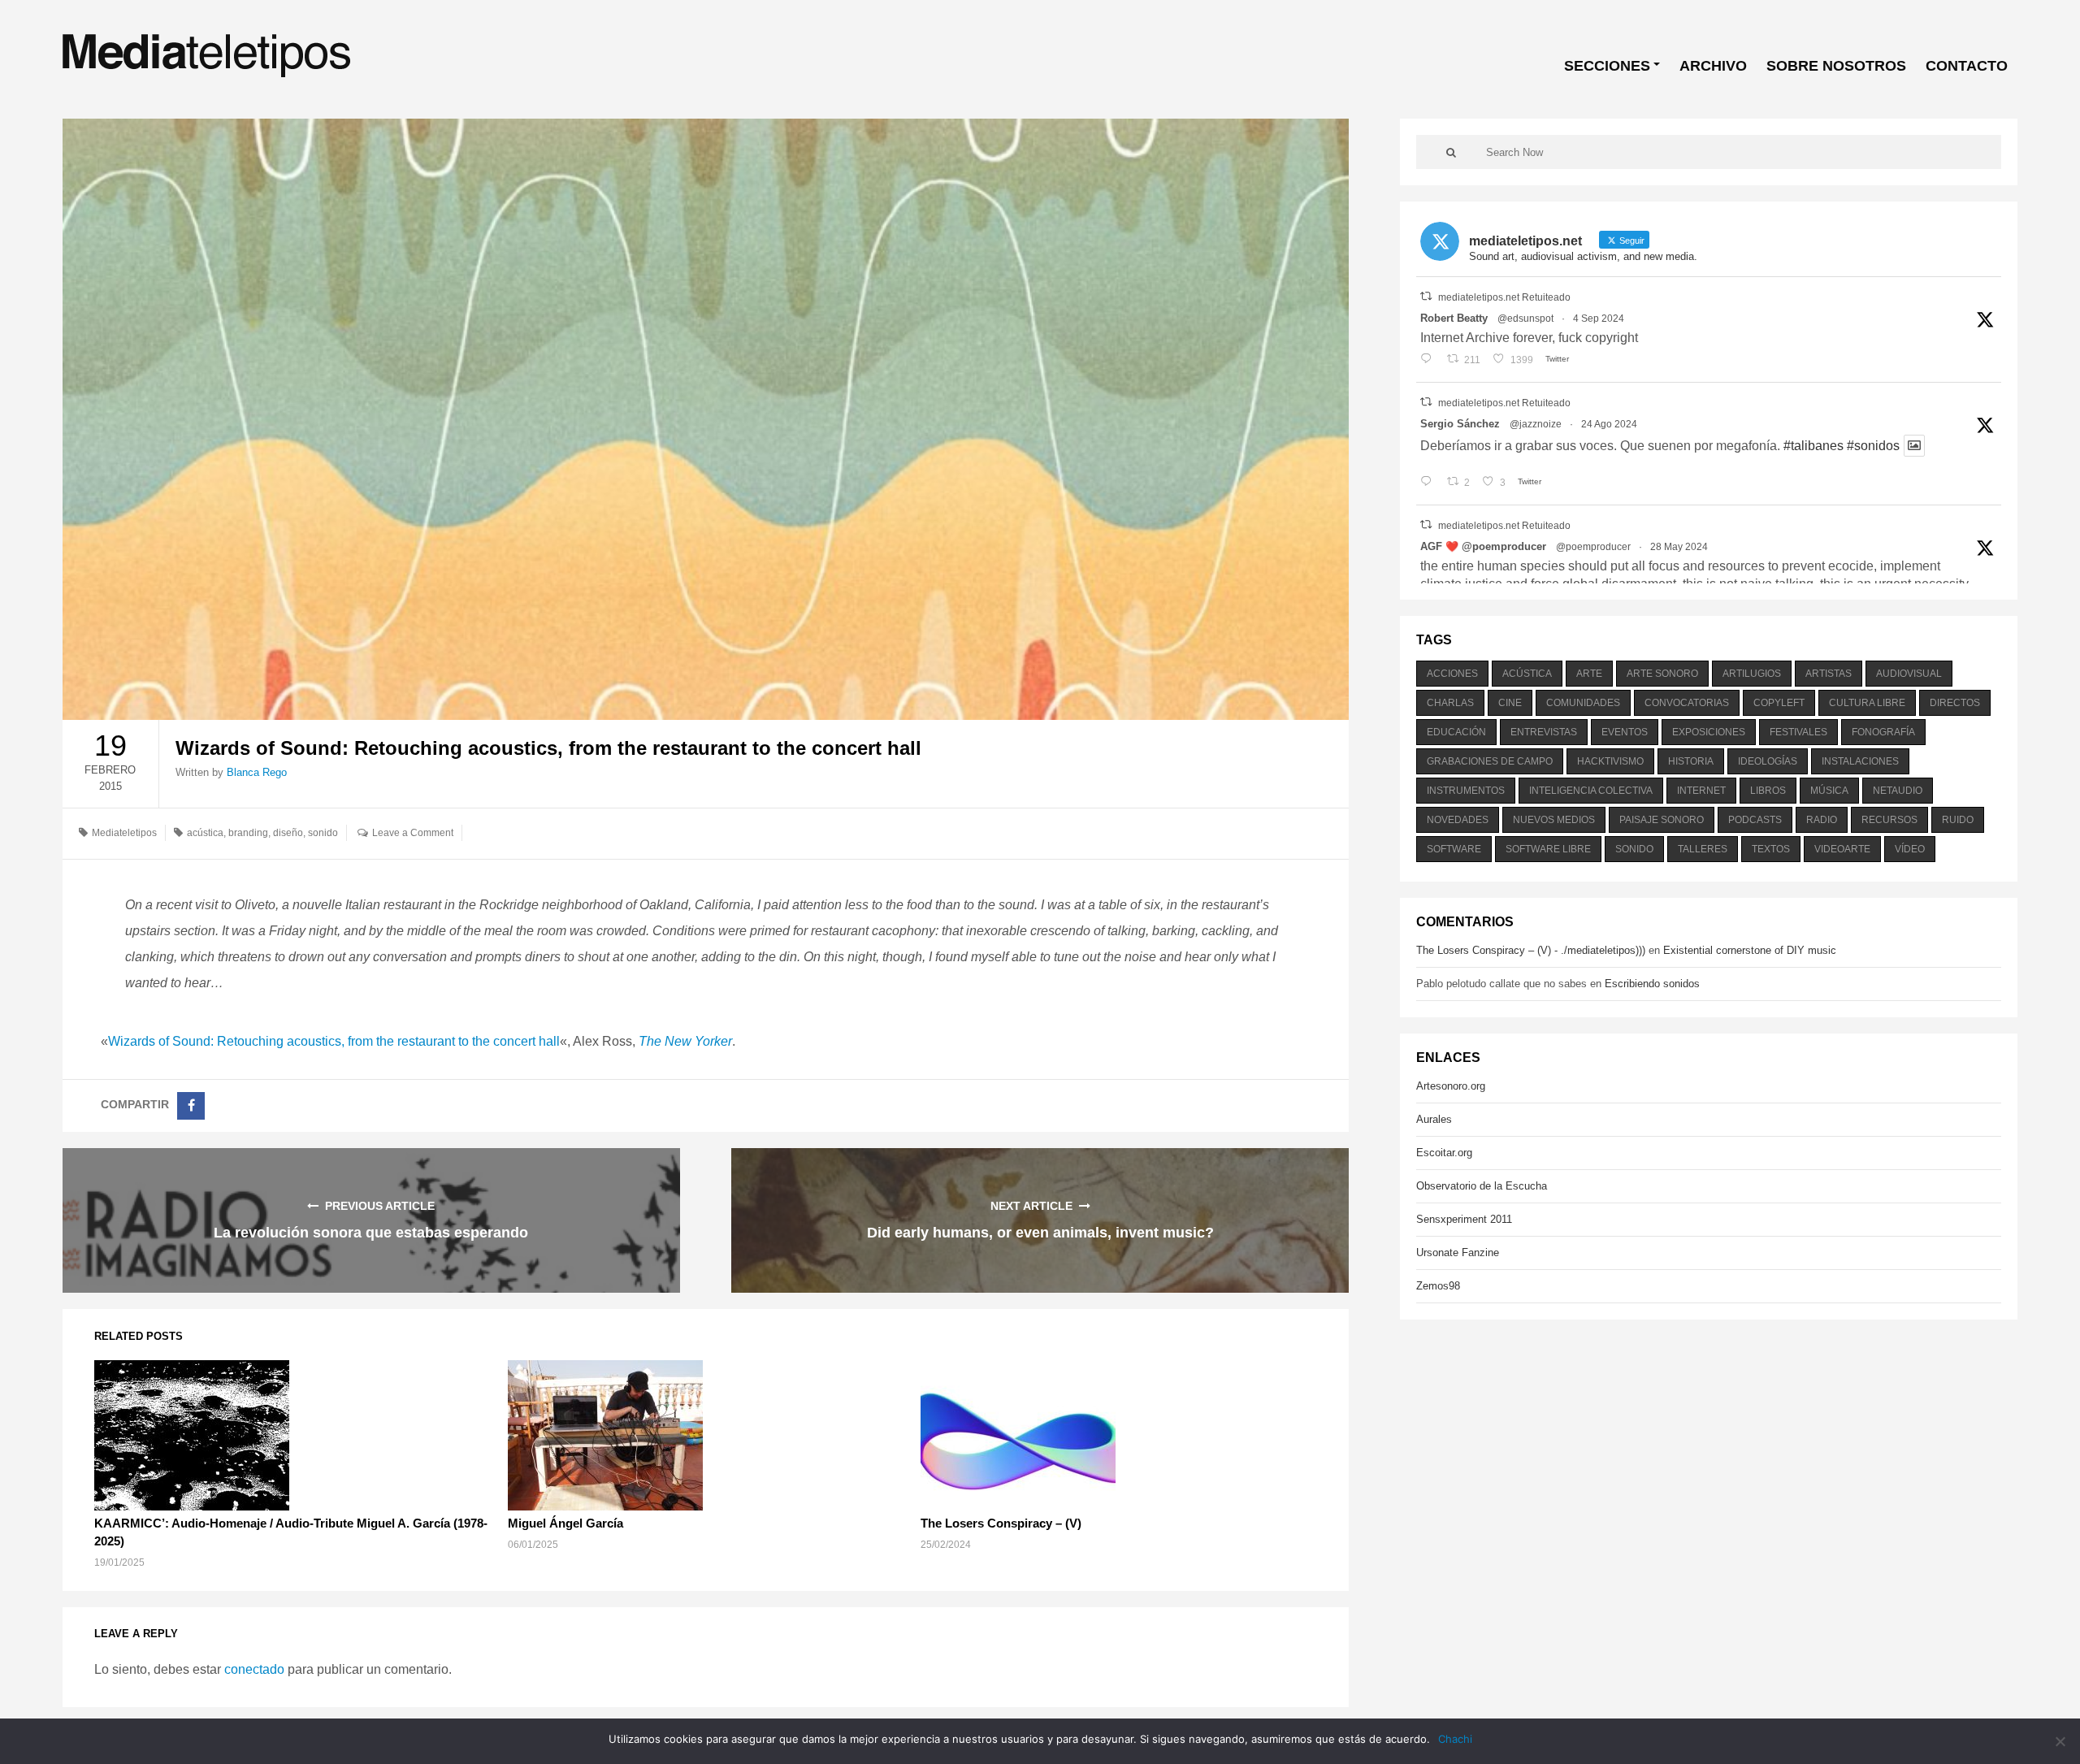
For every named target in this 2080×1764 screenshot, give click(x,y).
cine (1510, 703)
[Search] (1451, 152)
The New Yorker (685, 1041)
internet (1701, 791)
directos (1955, 703)
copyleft (1779, 703)
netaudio (1898, 791)
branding (248, 833)
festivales (1798, 732)
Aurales (1434, 1119)
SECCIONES (1607, 66)
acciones (1452, 674)
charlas (1450, 703)
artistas (1829, 674)
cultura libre (1867, 703)
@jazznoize (1536, 424)
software (1454, 849)
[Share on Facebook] (191, 1106)
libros (1768, 791)
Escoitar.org (1444, 1153)
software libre (1548, 849)
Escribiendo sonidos (1652, 984)
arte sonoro (1662, 674)
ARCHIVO (1713, 66)
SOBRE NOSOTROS (1836, 66)
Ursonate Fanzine (1458, 1253)
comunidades (1583, 703)
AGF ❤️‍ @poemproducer (1483, 546)
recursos (1889, 820)
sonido (323, 833)
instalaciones (1860, 761)
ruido (1958, 820)
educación (1456, 732)
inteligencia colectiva (1591, 791)
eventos (1625, 732)
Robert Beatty (1454, 318)
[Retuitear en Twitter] (1426, 296)
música (1829, 791)
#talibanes (1813, 446)
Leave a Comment (413, 833)
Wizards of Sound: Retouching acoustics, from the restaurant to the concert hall (334, 1041)
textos (1771, 849)
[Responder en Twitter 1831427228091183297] (1430, 360)
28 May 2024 (1679, 547)
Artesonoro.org (1451, 1086)
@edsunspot (1525, 319)
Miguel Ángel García (565, 1523)
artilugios (1752, 674)
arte (1589, 674)
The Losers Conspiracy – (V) (1001, 1523)
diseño (288, 833)
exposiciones (1709, 732)
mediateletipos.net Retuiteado (1504, 297)
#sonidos (1873, 446)
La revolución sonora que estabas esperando (371, 1233)
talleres (1703, 849)
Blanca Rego (257, 772)
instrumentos (1466, 791)
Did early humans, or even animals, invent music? (1040, 1233)
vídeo (1910, 849)
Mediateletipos (124, 833)
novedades (1458, 820)
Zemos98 (1438, 1286)
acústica (205, 833)
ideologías (1768, 761)
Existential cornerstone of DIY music (1750, 950)
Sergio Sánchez (1460, 424)
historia (1691, 761)
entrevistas (1544, 732)
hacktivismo (1610, 761)
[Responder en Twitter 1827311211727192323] (1430, 483)
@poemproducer (1593, 547)
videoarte (1842, 849)
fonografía (1883, 732)
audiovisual (1909, 674)
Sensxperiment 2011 (1464, 1219)
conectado (254, 1669)
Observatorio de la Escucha (1482, 1186)
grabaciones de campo (1490, 761)
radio (1822, 820)
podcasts (1755, 820)
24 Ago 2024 (1609, 424)
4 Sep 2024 (1599, 319)
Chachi (1455, 1739)
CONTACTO (1967, 66)
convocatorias (1687, 703)
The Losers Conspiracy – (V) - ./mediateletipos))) (1531, 950)
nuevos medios (1554, 820)
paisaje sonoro (1662, 820)
